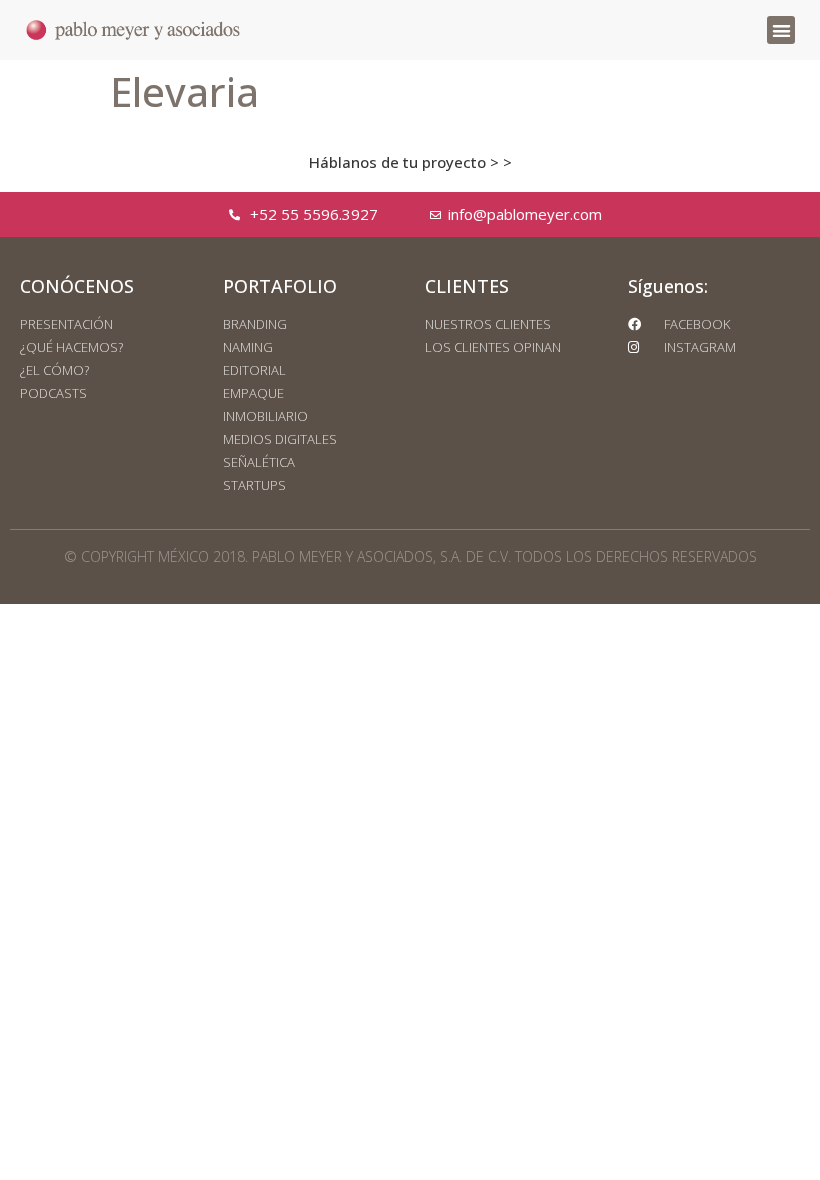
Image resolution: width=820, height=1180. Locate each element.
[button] (781, 30)
